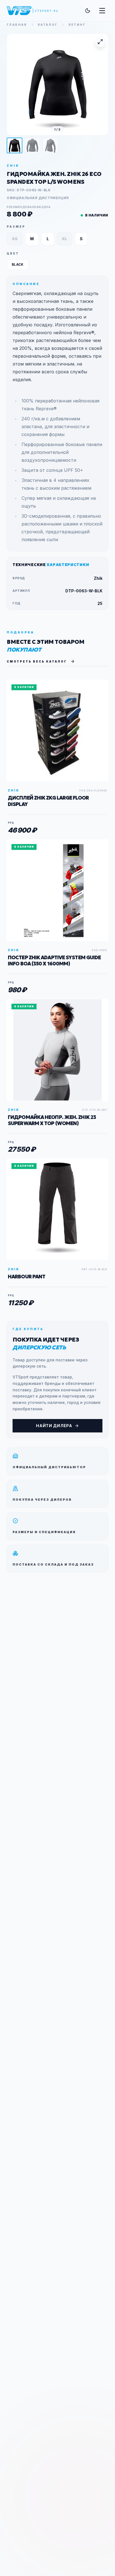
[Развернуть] (100, 42)
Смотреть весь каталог (37, 661)
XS (15, 239)
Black (18, 264)
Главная (17, 25)
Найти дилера (54, 1426)
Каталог (48, 25)
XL (64, 239)
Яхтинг (77, 25)
